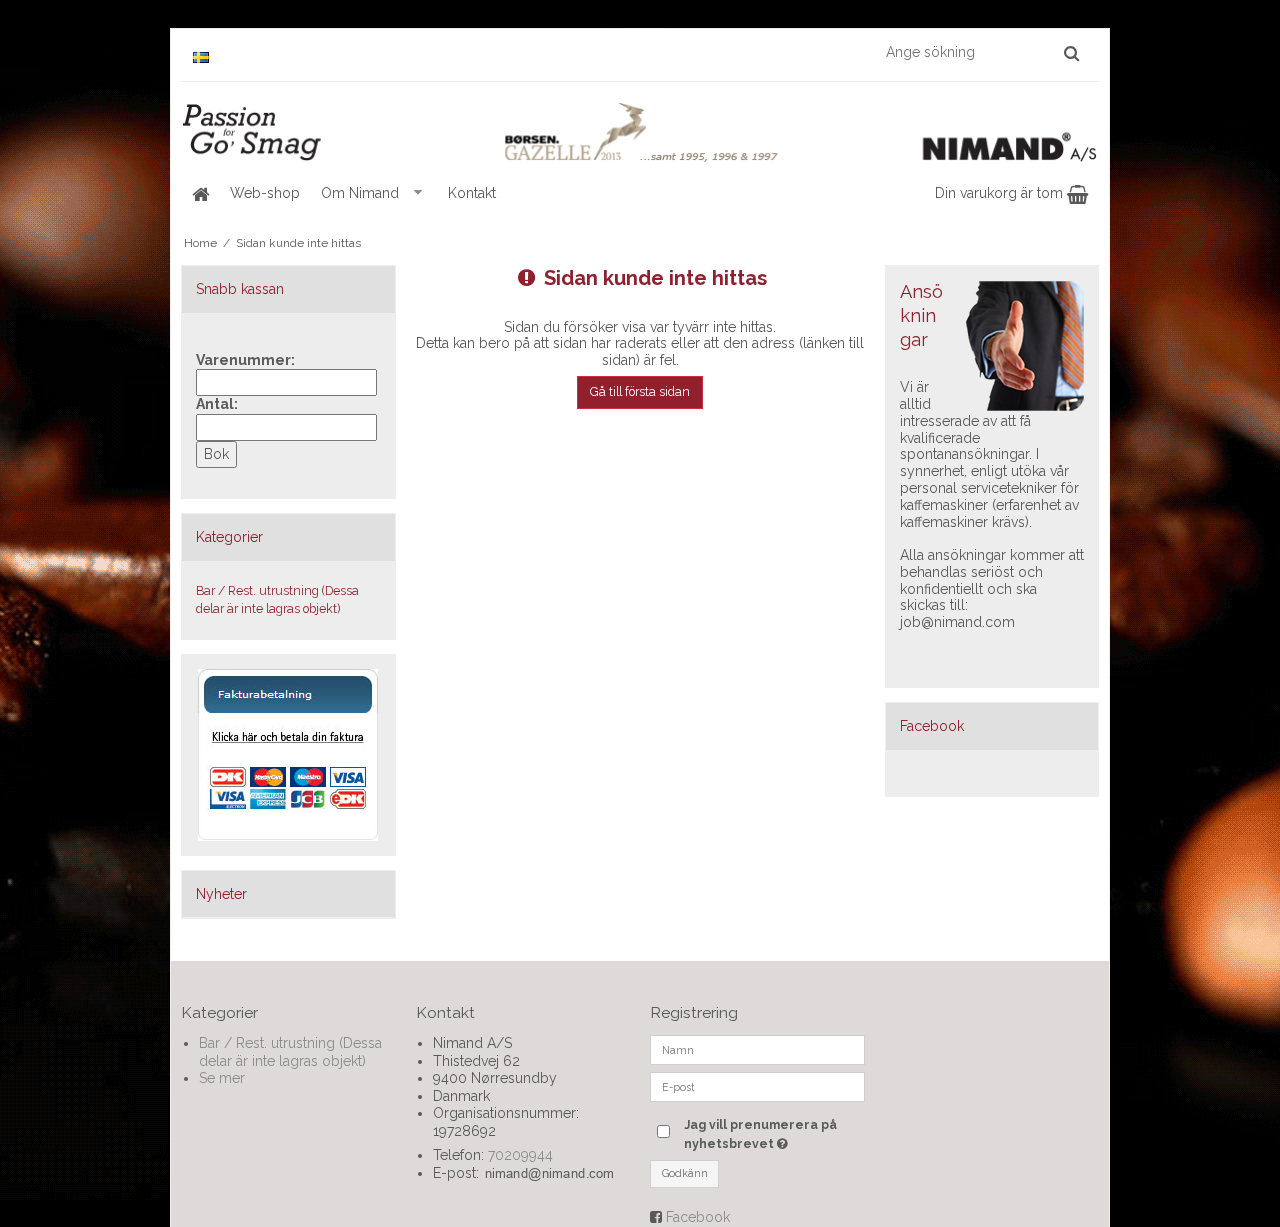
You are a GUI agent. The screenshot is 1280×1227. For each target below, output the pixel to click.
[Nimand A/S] (640, 133)
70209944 (520, 1155)
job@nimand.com (957, 622)
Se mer (222, 1078)
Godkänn (685, 1173)
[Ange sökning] (981, 52)
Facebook (698, 1217)
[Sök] (1071, 53)
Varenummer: (245, 360)
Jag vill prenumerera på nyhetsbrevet (773, 1133)
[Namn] (757, 1049)
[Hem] (200, 193)
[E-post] (757, 1086)
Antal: (217, 404)
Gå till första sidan (640, 391)
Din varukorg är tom (1001, 193)
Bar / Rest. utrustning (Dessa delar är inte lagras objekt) (277, 599)
